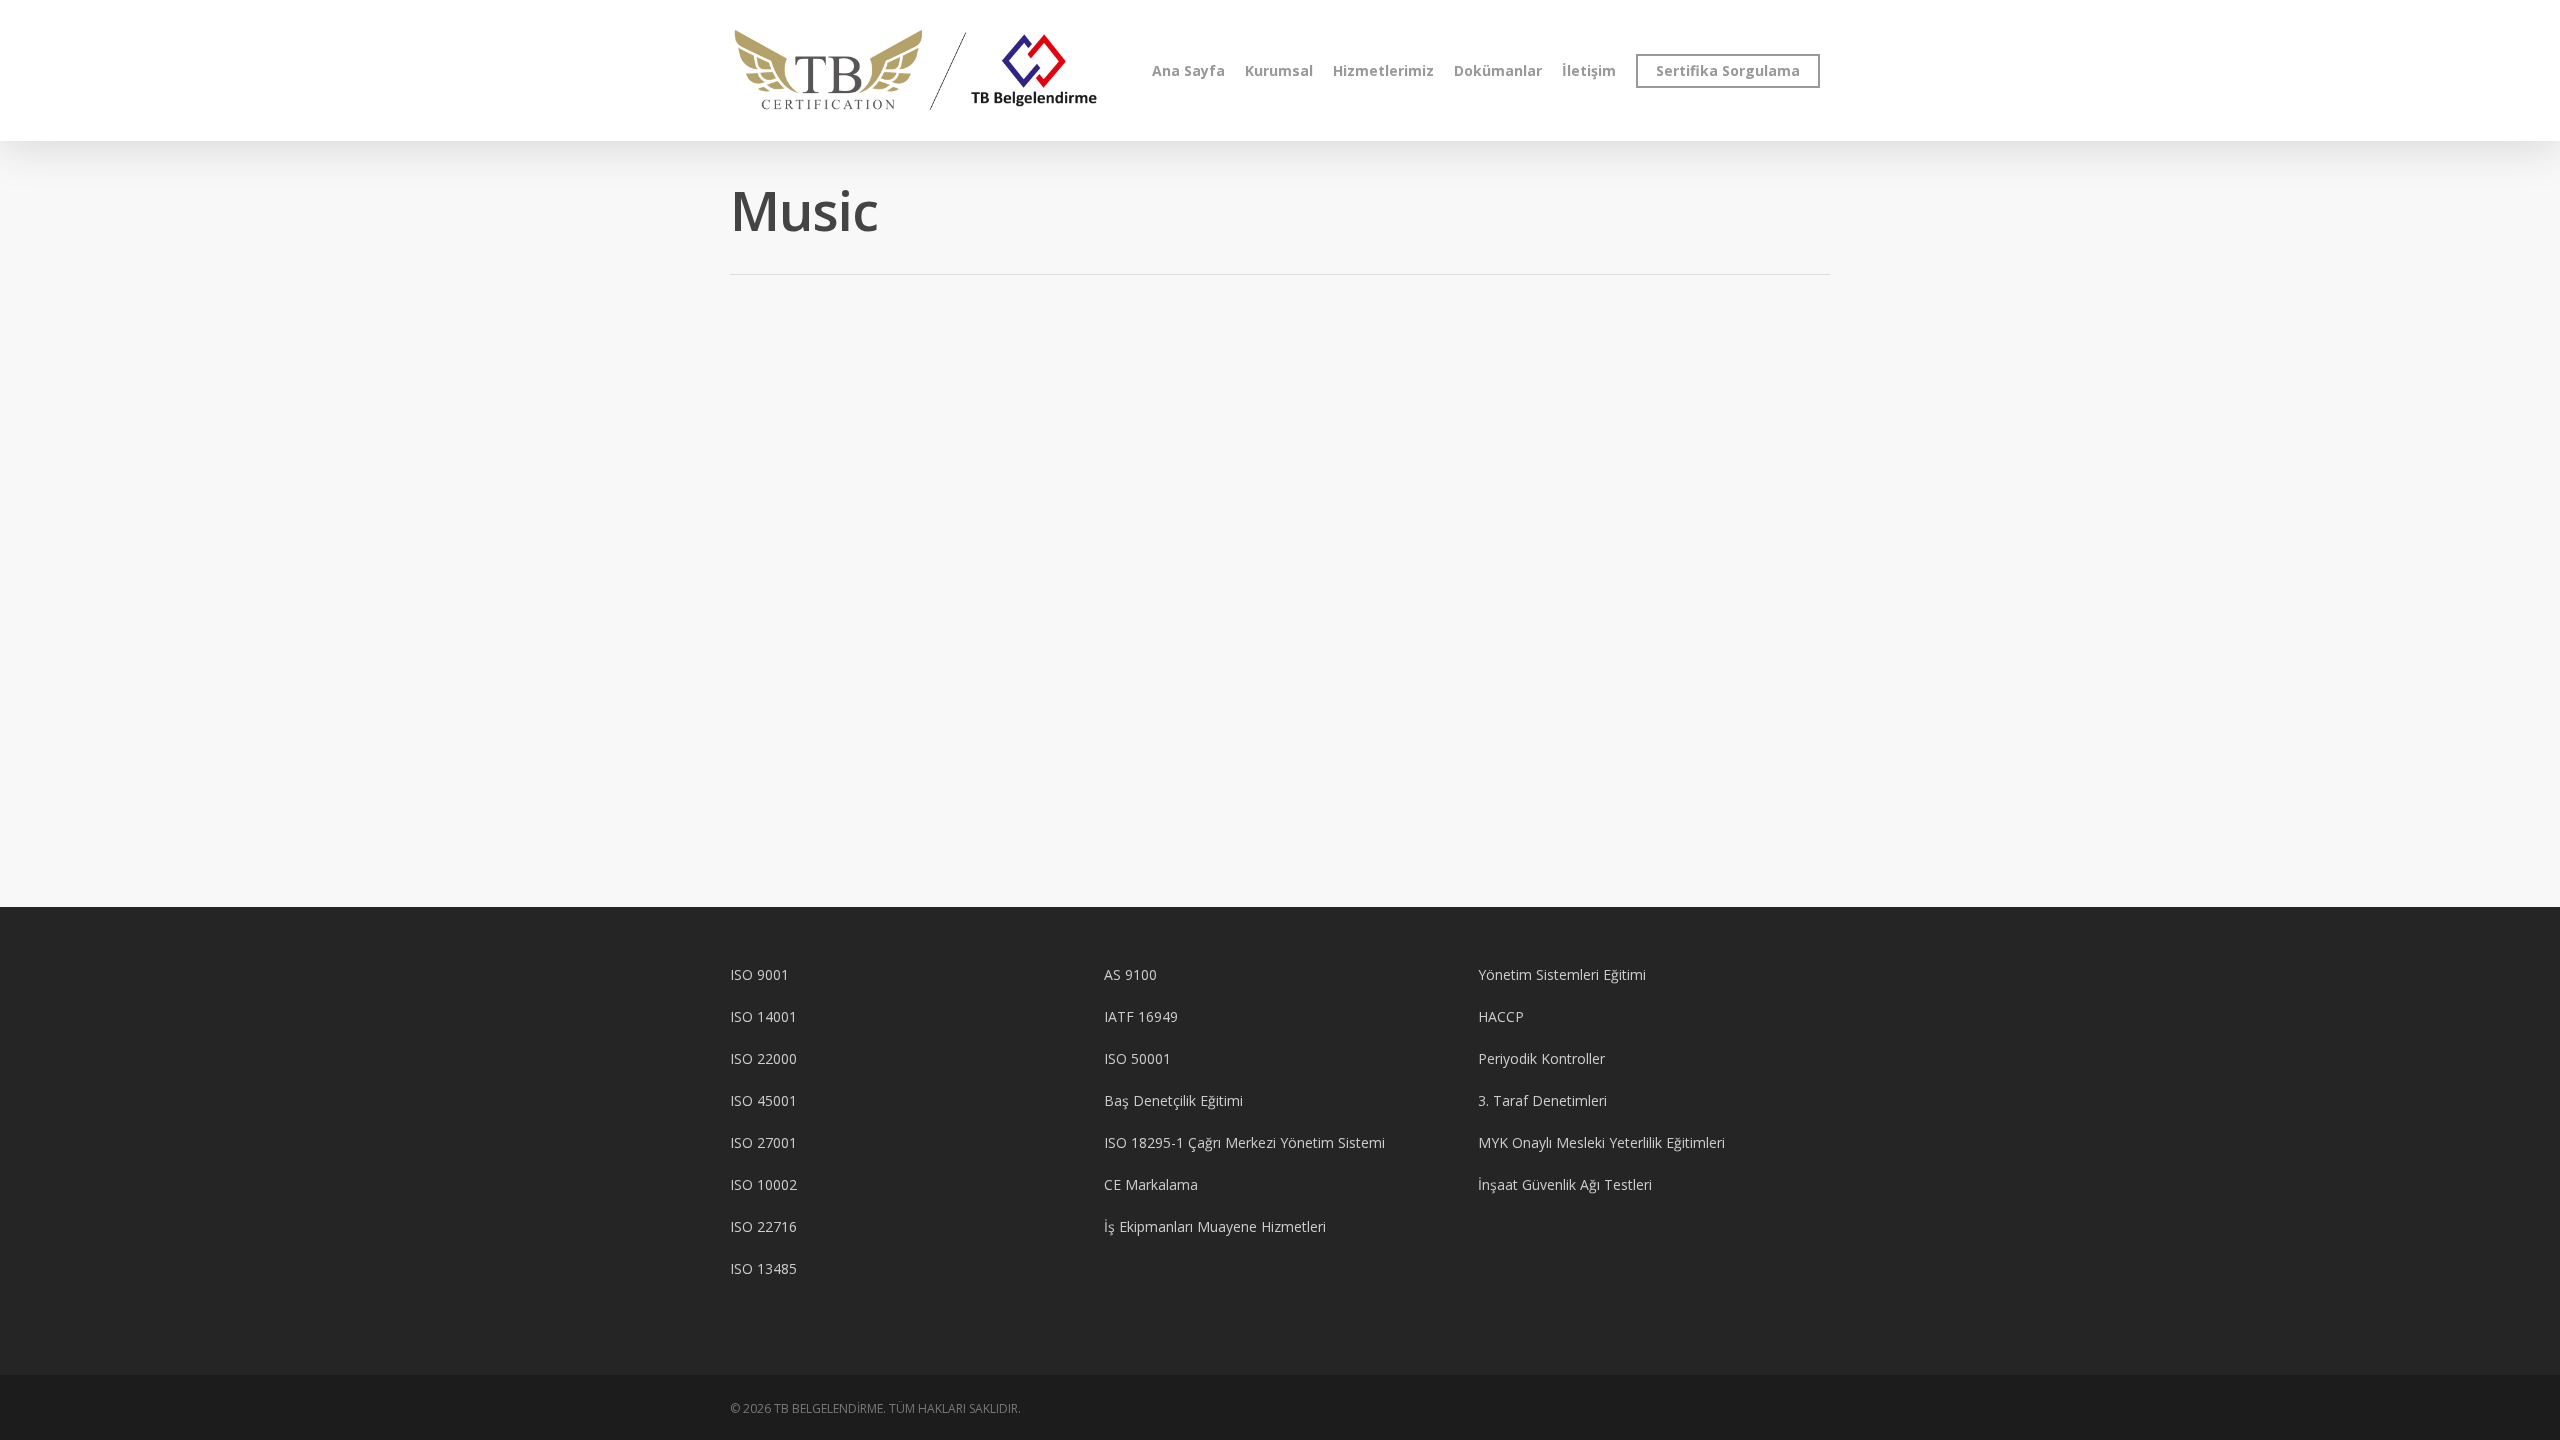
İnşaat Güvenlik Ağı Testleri (1565, 1184)
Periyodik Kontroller (1541, 1058)
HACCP (1501, 1016)
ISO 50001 (1137, 1058)
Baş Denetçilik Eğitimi (1173, 1100)
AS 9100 (1130, 974)
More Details (844, 464)
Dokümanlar (1498, 70)
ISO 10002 (763, 1184)
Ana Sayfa (1188, 70)
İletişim (1589, 70)
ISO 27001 (763, 1142)
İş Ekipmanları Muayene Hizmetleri (1215, 1226)
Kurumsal (1279, 70)
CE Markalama (1151, 1184)
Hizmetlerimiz (1383, 70)
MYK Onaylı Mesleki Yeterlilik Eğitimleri (1601, 1142)
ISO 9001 (759, 974)
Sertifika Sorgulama (1728, 70)
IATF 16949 (1141, 1016)
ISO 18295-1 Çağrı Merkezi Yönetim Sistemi (1244, 1142)
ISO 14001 (763, 1016)
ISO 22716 (763, 1226)
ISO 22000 (763, 1058)
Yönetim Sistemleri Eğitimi (1562, 974)
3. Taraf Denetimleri (1542, 1100)
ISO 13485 (763, 1268)
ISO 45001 (763, 1100)
